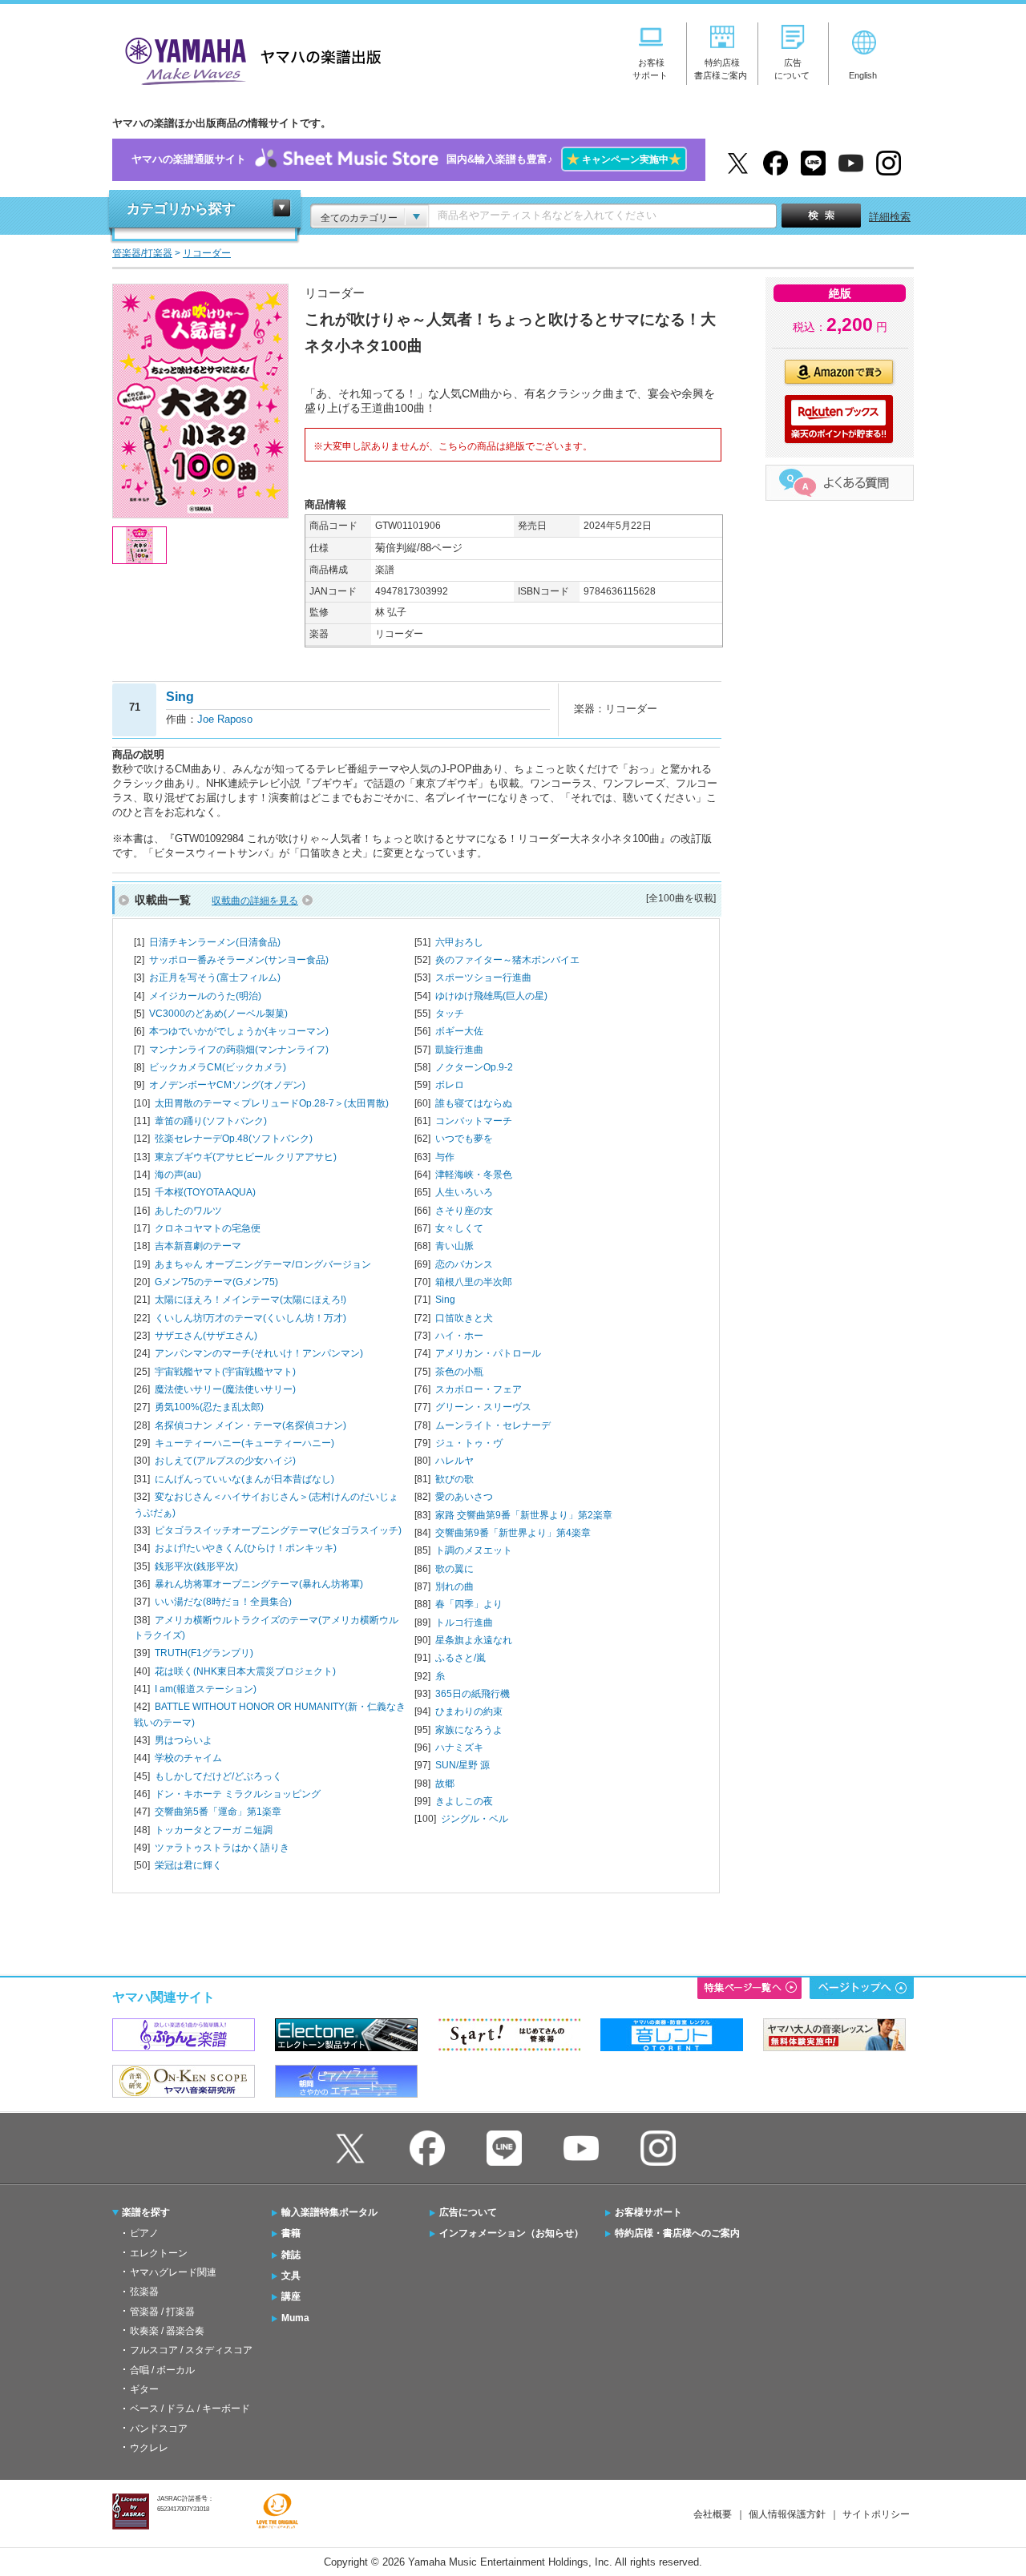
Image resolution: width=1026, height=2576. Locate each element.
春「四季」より (469, 1604)
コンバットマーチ (474, 1121)
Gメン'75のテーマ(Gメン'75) (216, 1282)
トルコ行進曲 (464, 1623)
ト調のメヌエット (474, 1550)
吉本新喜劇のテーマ (198, 1246)
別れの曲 (454, 1586)
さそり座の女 (464, 1211)
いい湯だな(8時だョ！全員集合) (223, 1602)
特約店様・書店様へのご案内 (677, 2233)
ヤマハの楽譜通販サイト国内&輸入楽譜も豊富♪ (406, 159)
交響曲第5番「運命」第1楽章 (218, 1812)
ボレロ (450, 1085)
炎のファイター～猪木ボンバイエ (507, 960)
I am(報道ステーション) (206, 1689)
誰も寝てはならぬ (474, 1103)
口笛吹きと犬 (464, 1318)
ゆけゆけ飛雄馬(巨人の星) (491, 996)
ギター (144, 2389)
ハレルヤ (454, 1461)
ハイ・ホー (459, 1336)
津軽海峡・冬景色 (474, 1175)
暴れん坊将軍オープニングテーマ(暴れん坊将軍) (259, 1584)
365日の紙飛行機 (473, 1694)
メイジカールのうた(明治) (205, 996)
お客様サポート (648, 2212)
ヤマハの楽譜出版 (248, 59)
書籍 (291, 2233)
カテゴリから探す (181, 209)
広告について (468, 2212)
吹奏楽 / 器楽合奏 (167, 2331)
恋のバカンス (464, 1264)
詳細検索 (890, 217)
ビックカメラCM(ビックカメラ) (218, 1067)
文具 (291, 2276)
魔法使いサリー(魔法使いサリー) (225, 1389)
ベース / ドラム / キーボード (190, 2409)
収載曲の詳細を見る (255, 901)
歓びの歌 (454, 1479)
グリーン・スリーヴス (483, 1407)
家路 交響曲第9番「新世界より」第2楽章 (524, 1515)
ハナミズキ (459, 1748)
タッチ (450, 1014)
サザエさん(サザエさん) (206, 1336)
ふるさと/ (460, 1658)
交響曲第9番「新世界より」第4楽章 (513, 1533)
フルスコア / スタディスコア (191, 2350)
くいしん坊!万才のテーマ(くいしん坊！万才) (250, 1318)
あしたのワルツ (188, 1211)
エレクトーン (159, 2253)
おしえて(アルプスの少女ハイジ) (225, 1461)
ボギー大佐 (459, 1031)
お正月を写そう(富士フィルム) (215, 978)
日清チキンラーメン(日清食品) (215, 942)
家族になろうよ (469, 1730)
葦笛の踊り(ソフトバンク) (211, 1121)
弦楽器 (144, 2292)
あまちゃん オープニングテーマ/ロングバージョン (263, 1264)
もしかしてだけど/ (218, 1776)
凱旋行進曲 (459, 1050)
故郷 (445, 1784)
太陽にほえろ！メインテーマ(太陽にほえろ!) (250, 1300)
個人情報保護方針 (787, 2514)
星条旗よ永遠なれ (474, 1640)
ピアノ (144, 2233)
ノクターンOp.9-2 (474, 1067)
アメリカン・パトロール (488, 1353)
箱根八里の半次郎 (474, 1282)
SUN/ (463, 1765)
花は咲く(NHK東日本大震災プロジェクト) (245, 1671)
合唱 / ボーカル (162, 2370)
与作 (445, 1157)
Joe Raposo (225, 719)
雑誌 (291, 2255)
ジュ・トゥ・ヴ (469, 1443)
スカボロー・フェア (479, 1389)
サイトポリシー (876, 2514)
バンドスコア (159, 2429)
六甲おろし (459, 942)
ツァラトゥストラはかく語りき (222, 1848)
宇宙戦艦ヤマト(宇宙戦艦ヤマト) (225, 1372)
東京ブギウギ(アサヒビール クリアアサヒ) (246, 1157)
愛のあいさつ (464, 1497)
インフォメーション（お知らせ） (511, 2233)
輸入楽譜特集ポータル (329, 2212)
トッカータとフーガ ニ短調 (214, 1830)
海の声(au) (178, 1175)
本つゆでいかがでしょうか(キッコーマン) (239, 1031)
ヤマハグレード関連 (173, 2272)
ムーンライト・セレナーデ (493, 1425)
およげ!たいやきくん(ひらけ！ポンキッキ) (246, 1548)
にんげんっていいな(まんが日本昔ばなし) (244, 1479)
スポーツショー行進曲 (483, 978)
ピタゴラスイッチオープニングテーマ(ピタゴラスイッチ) (278, 1530)
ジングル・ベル (475, 1819)
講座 (291, 2296)
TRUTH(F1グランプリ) (204, 1653)
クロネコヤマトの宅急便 (208, 1228)
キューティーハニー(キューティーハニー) (244, 1443)
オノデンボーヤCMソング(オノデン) (227, 1085)
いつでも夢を (464, 1139)
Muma (295, 2318)
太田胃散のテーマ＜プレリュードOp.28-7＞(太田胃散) (272, 1103)
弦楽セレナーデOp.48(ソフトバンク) (234, 1139)
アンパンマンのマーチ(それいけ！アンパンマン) (259, 1353)
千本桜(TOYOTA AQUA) (205, 1192)
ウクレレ (149, 2448)
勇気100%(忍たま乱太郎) (209, 1407)
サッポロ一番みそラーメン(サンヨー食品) (239, 960)
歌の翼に (454, 1569)
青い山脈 (454, 1246)
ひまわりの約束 (469, 1711)
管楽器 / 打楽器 (162, 2312)
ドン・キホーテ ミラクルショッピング (238, 1794)
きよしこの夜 (464, 1801)
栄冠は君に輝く (188, 1865)
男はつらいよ (184, 1740)
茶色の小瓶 (459, 1372)
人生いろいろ (464, 1192)
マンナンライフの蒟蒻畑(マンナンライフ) (239, 1050)
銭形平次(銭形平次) (196, 1566)
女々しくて (459, 1228)
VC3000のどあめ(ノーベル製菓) (218, 1014)
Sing (445, 1300)
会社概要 (713, 2514)
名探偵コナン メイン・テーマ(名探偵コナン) (250, 1425)
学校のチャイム (188, 1758)
